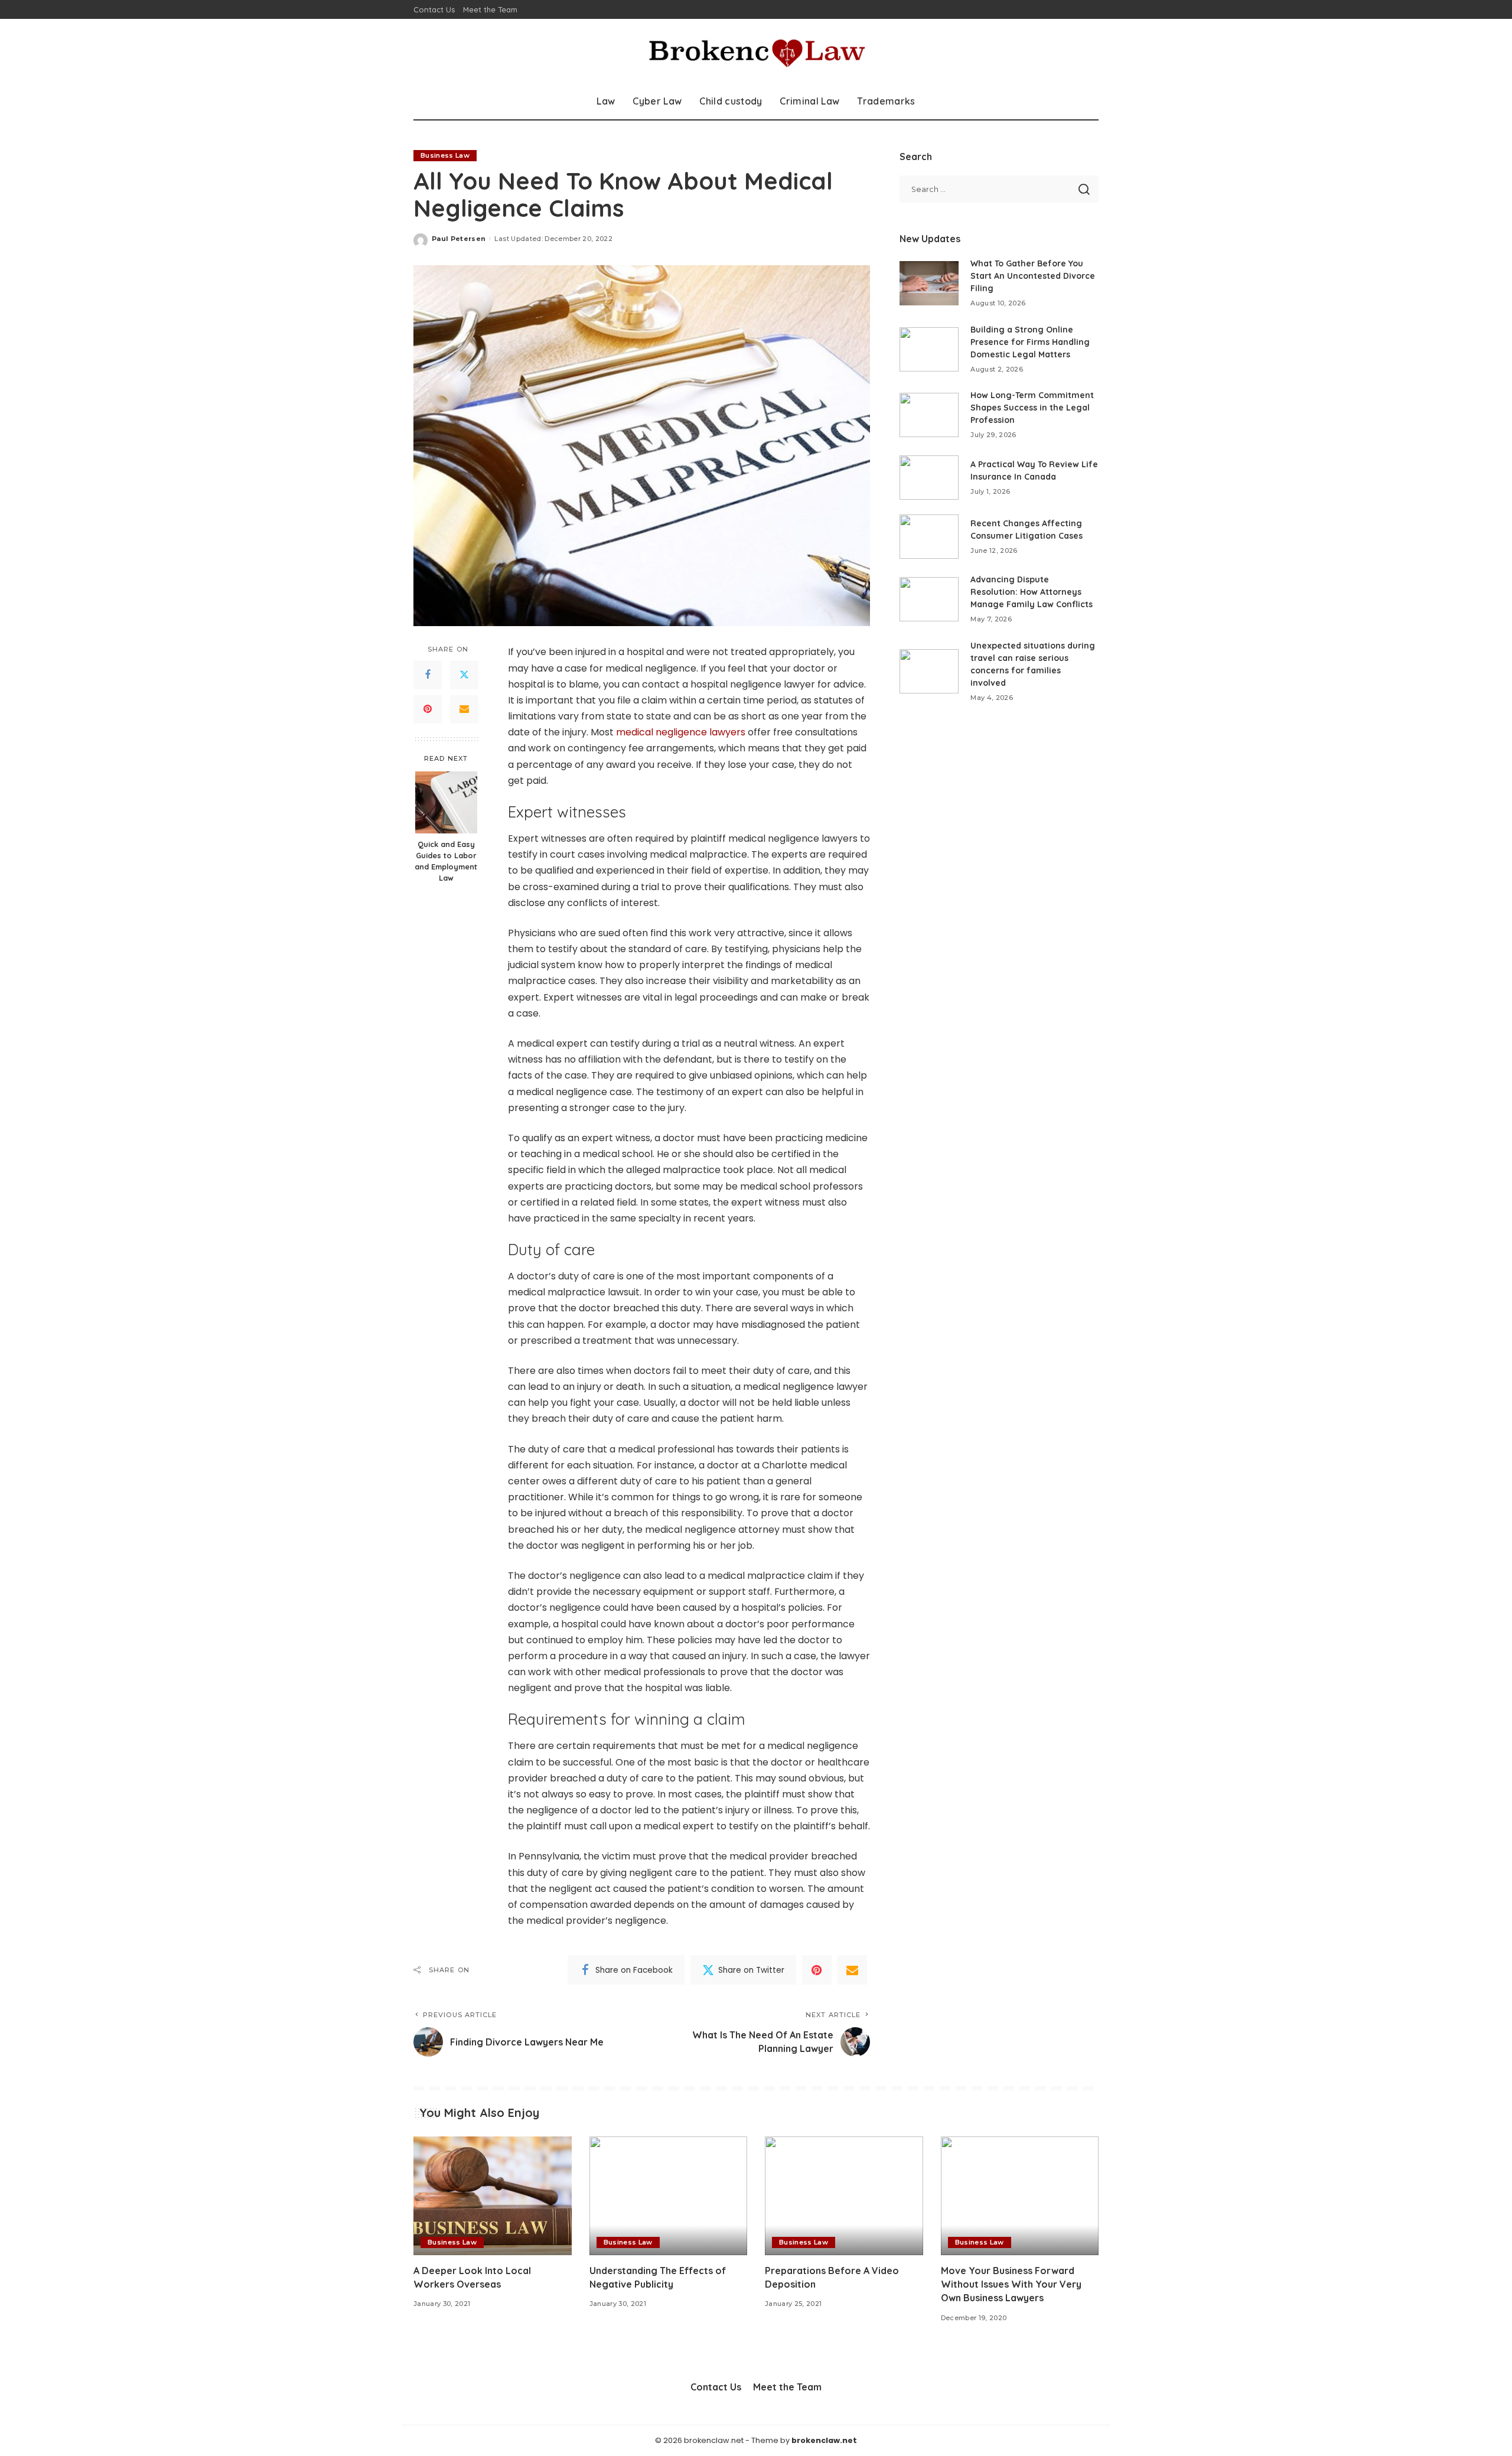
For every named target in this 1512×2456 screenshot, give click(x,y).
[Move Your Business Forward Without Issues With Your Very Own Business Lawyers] (1020, 2196)
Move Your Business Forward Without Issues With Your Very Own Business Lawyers (1011, 2284)
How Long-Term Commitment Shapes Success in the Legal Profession (1032, 408)
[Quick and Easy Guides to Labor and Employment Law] (446, 802)
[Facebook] (428, 675)
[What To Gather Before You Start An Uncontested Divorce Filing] (929, 283)
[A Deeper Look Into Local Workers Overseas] (493, 2196)
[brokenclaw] (756, 51)
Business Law (445, 155)
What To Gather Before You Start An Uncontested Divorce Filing (1033, 276)
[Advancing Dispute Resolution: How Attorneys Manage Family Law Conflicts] (929, 599)
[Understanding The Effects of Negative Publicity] (669, 2196)
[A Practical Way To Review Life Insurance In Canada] (929, 478)
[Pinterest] (428, 709)
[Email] (464, 709)
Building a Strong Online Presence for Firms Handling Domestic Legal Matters (1030, 342)
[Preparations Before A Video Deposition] (844, 2196)
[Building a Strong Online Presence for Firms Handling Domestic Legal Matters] (929, 349)
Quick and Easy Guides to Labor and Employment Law (446, 861)
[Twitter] (464, 675)
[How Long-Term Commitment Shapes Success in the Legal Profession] (929, 415)
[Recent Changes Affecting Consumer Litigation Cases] (929, 537)
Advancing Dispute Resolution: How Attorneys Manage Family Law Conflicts (1032, 592)
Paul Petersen (459, 239)
